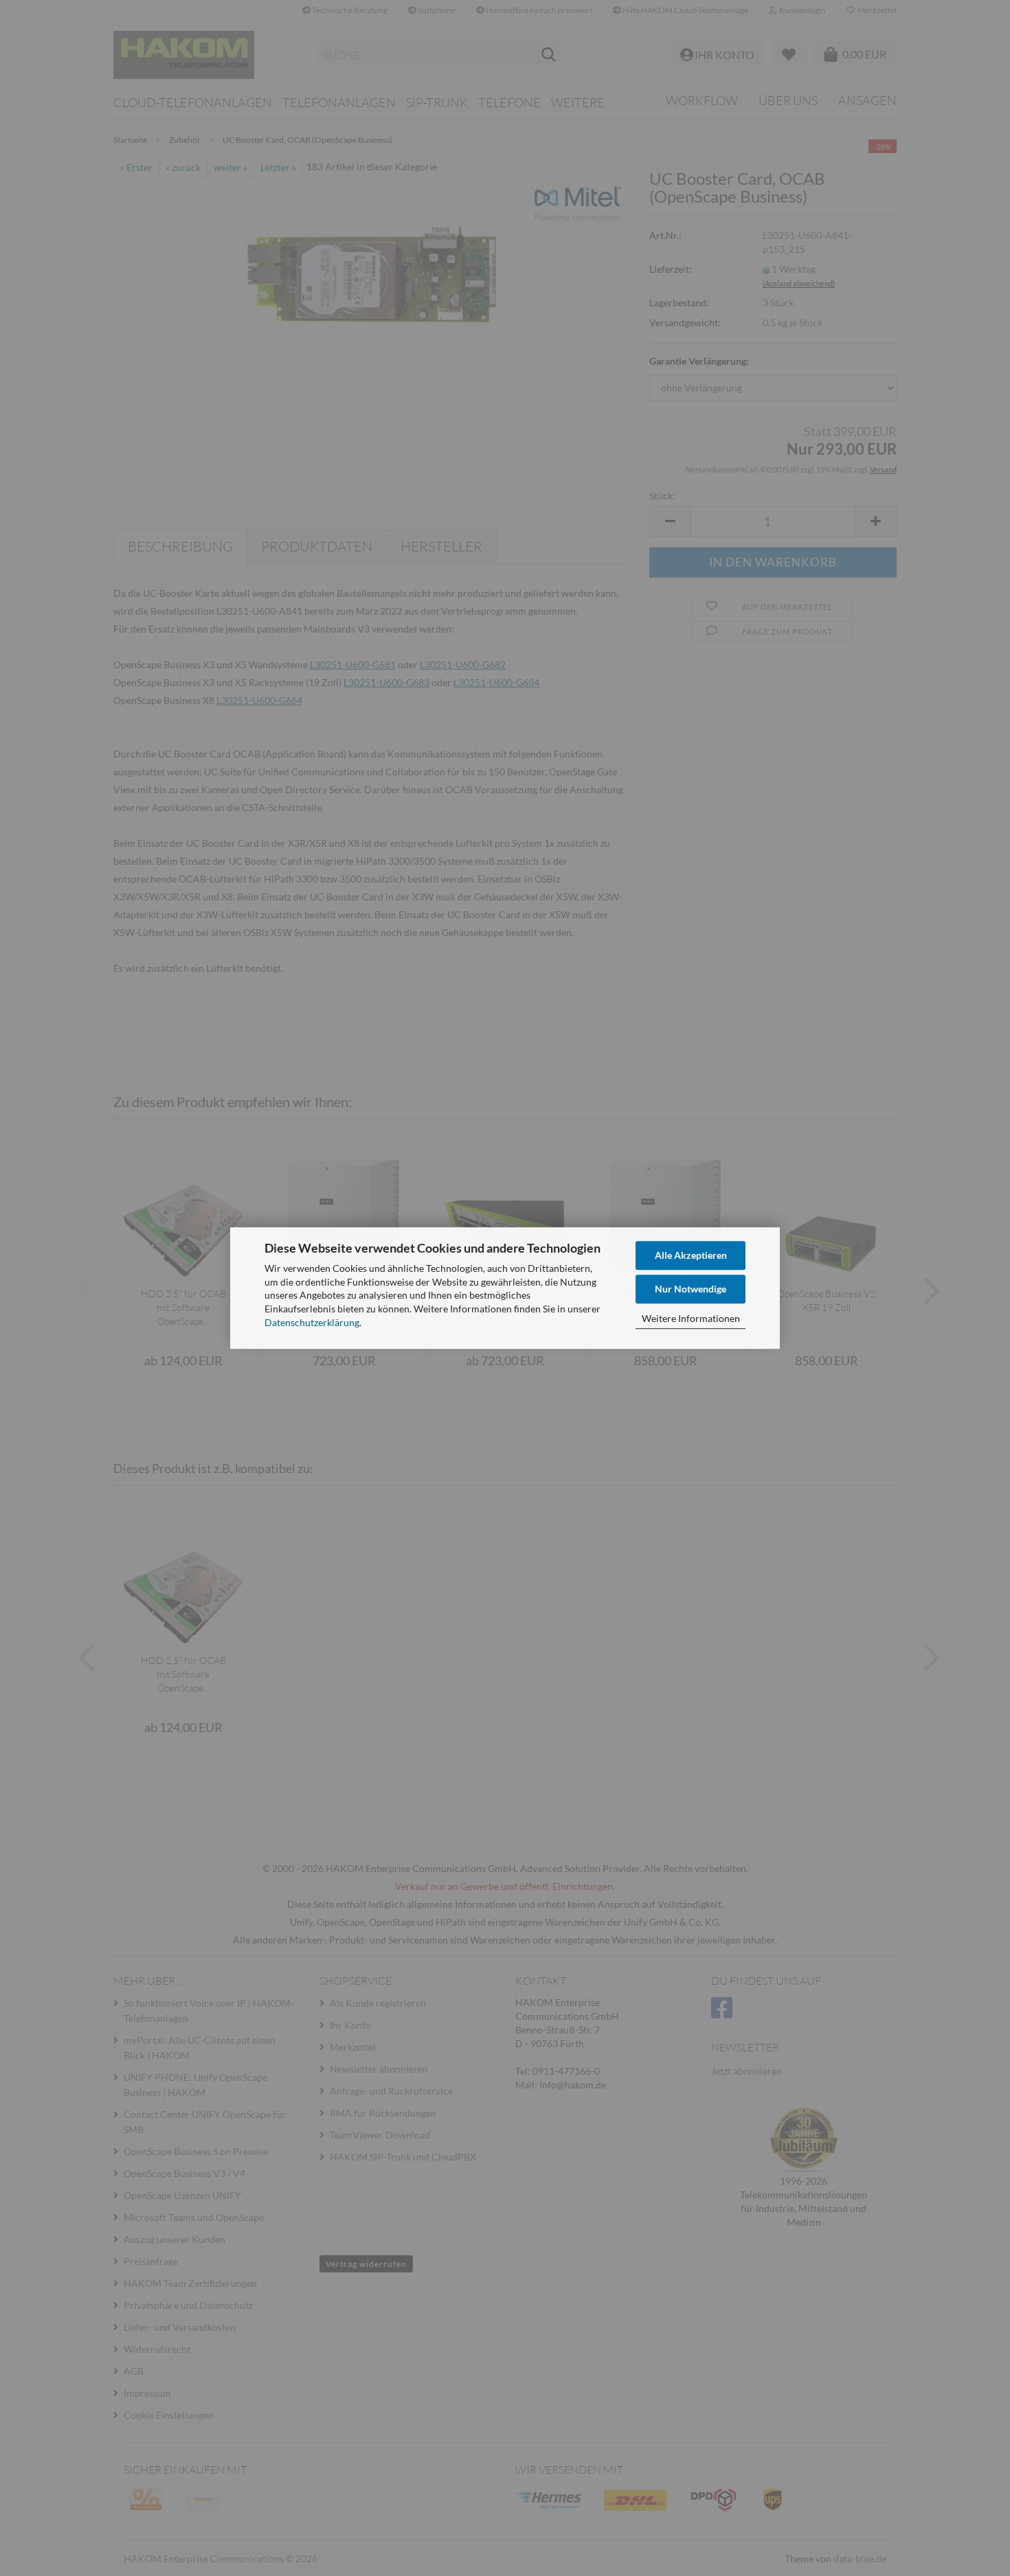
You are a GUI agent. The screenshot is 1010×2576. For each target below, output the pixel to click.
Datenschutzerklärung (312, 1322)
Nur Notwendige (691, 1289)
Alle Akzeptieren (691, 1255)
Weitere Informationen (691, 1318)
